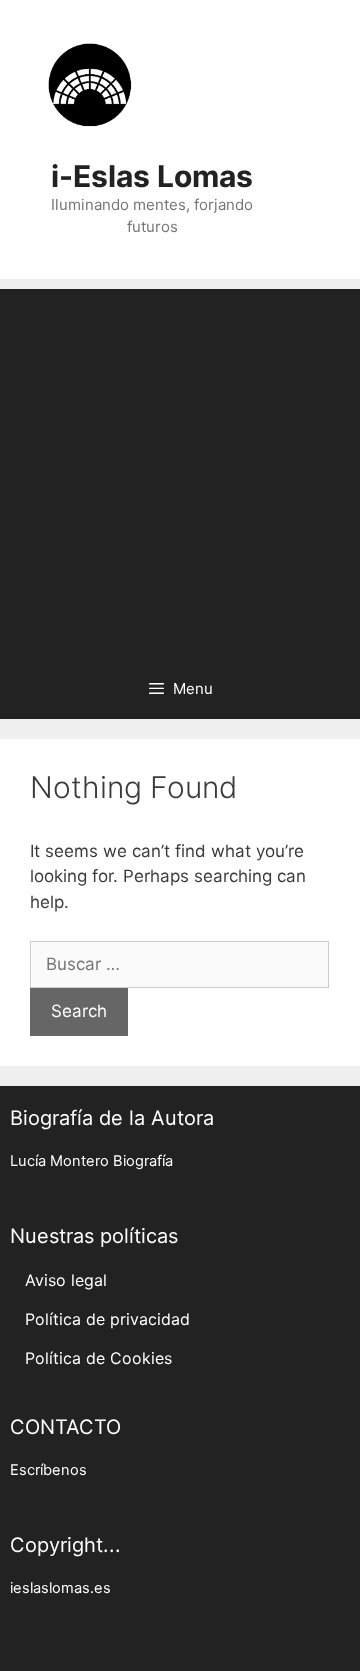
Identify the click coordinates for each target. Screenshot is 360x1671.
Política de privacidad (107, 1319)
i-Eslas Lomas (152, 176)
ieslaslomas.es (60, 1588)
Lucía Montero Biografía (91, 1161)
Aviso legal (66, 1280)
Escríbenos (48, 1470)
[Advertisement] (180, 469)
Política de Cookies (98, 1358)
